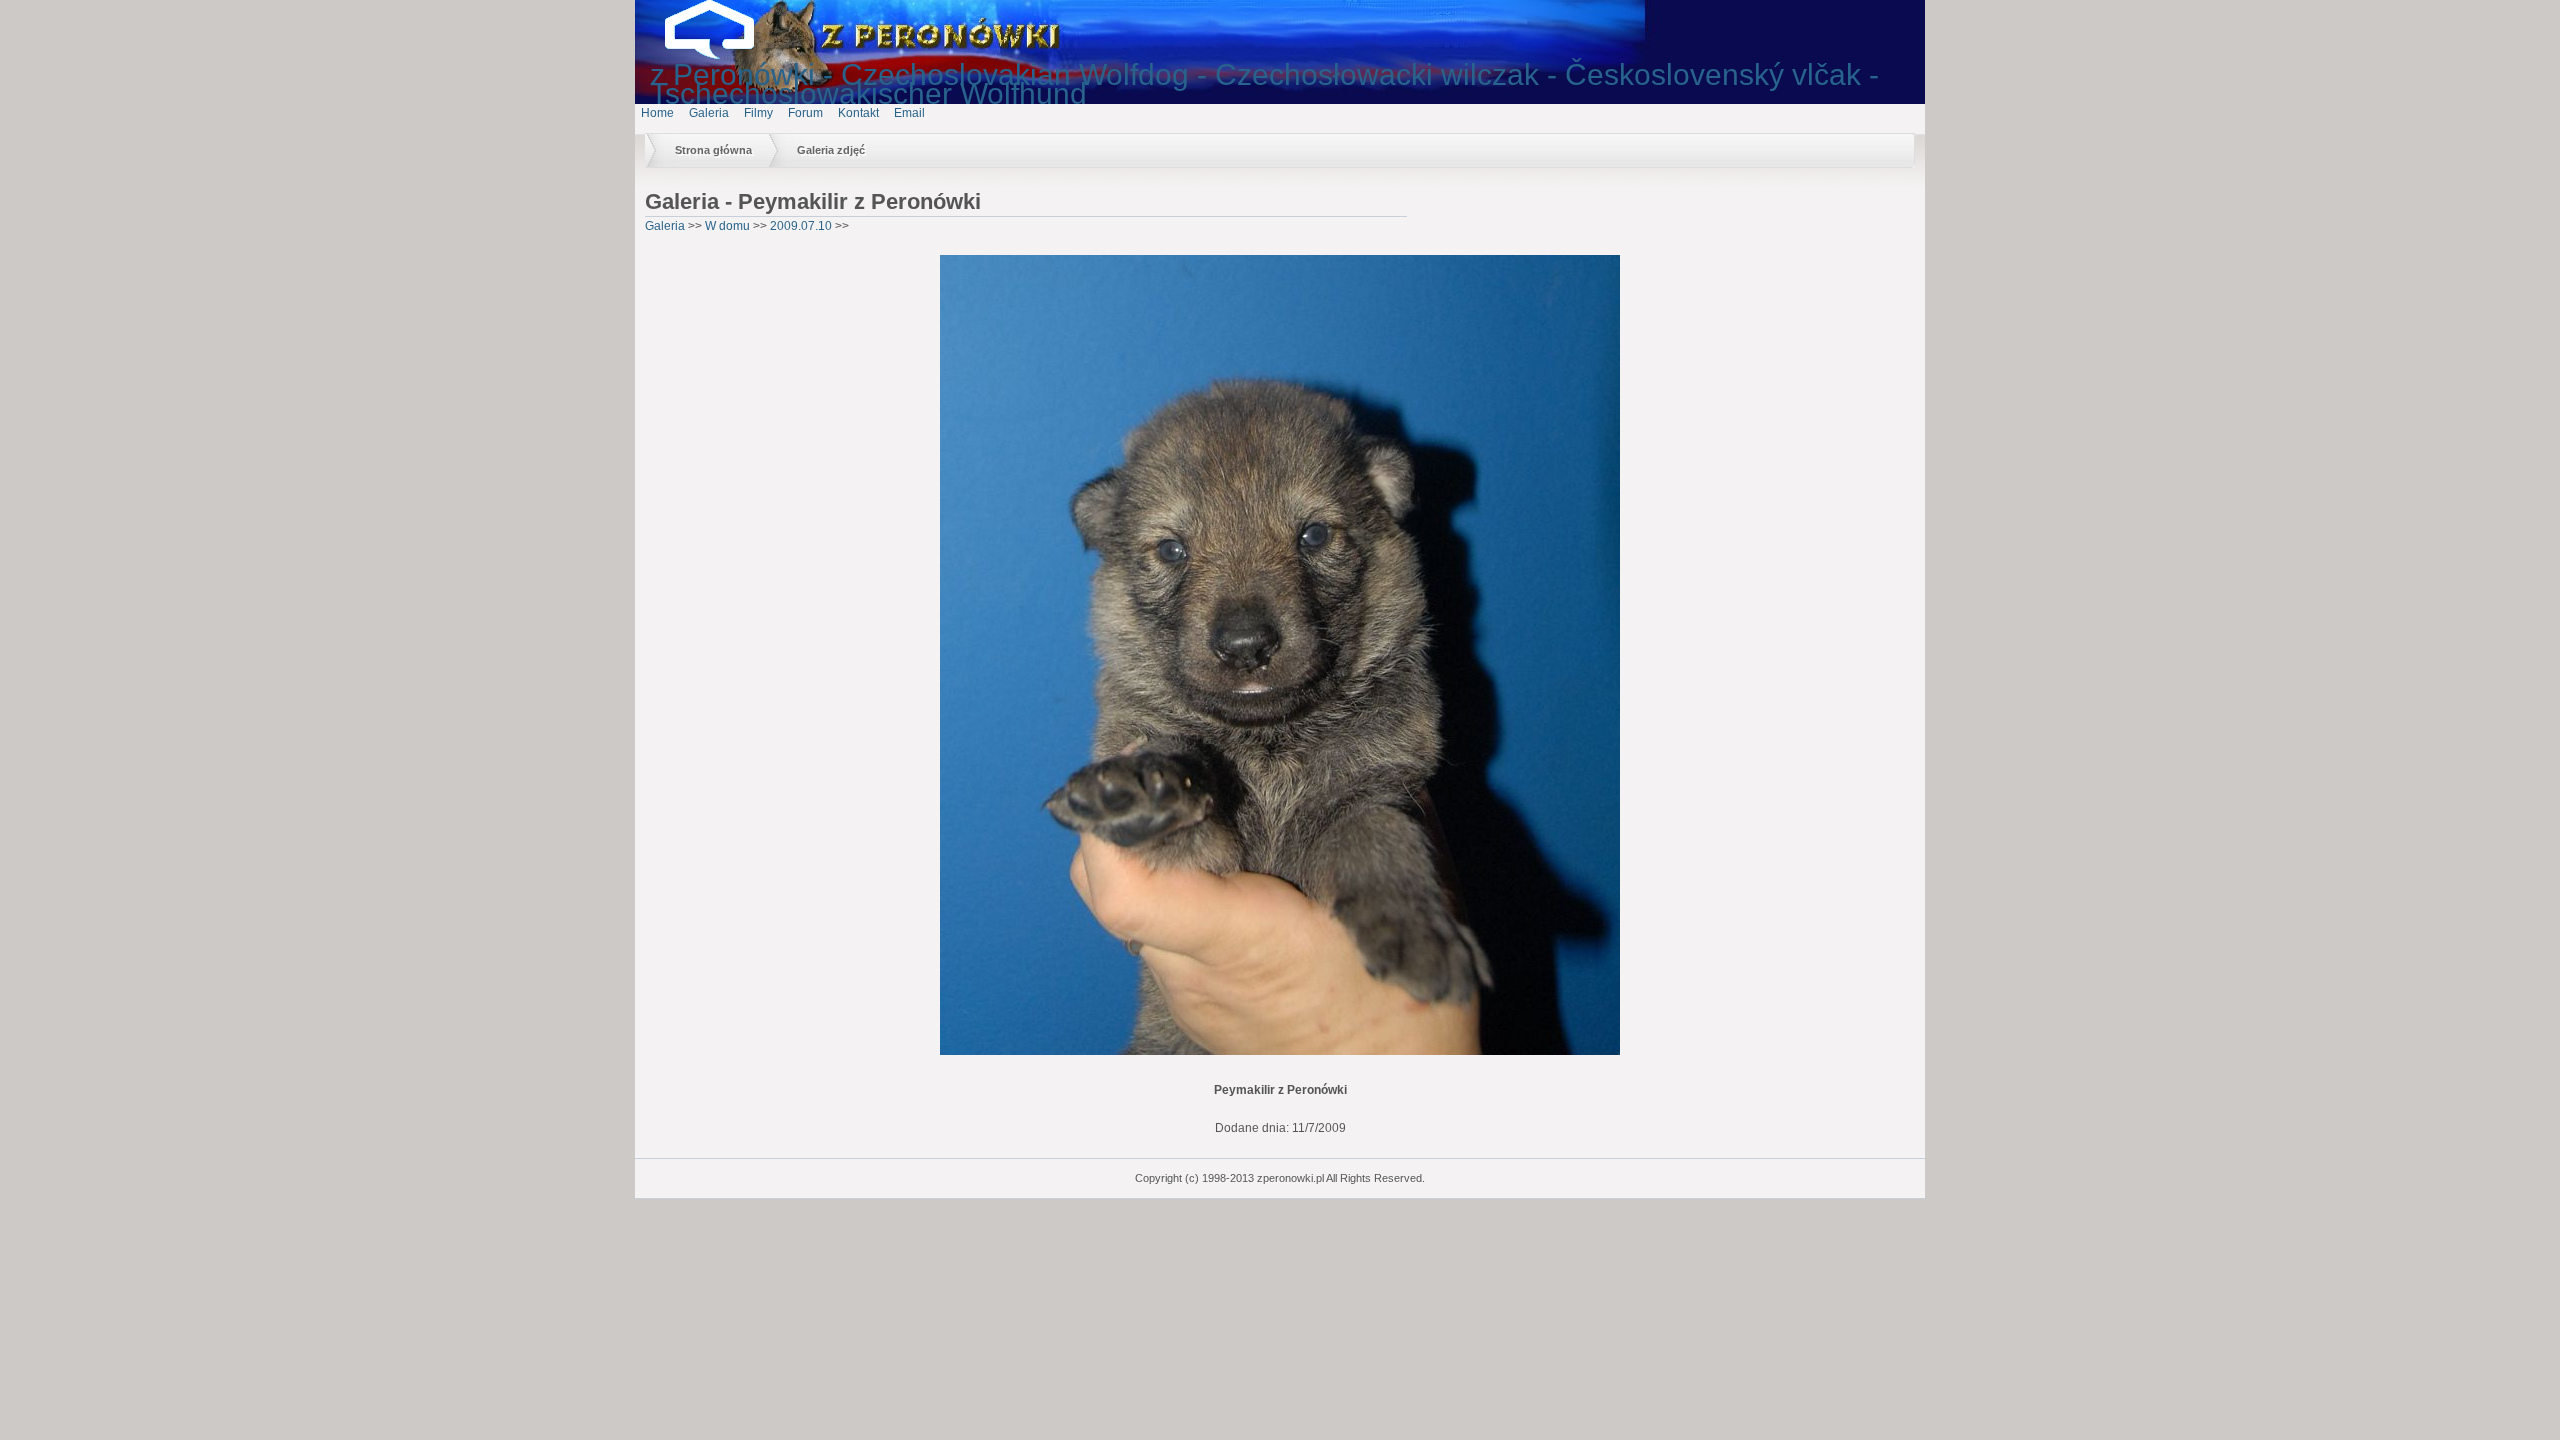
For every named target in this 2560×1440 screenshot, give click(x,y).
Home (657, 113)
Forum (805, 113)
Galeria (709, 113)
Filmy (758, 113)
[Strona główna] (725, 55)
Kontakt (858, 113)
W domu (727, 226)
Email (909, 113)
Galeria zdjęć (831, 150)
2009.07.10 (801, 226)
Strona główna (713, 150)
